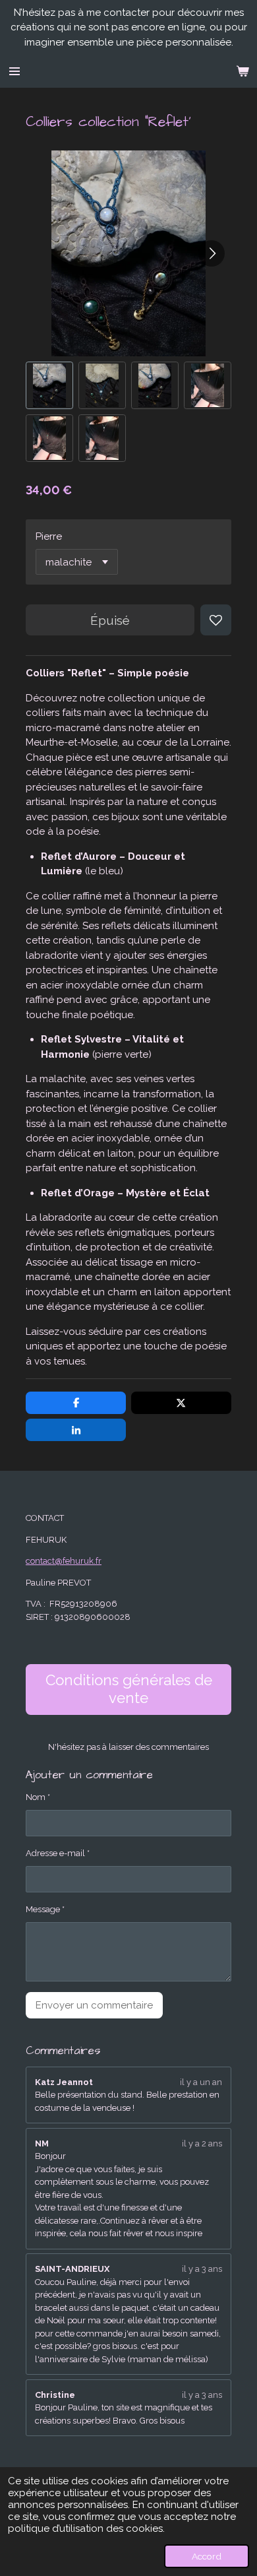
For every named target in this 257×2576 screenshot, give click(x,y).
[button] (49, 385)
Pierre (49, 536)
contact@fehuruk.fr (64, 1561)
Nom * (38, 1797)
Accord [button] (207, 2556)
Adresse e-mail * (58, 1853)
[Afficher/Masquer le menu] (14, 71)
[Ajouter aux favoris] (216, 620)
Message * (45, 1909)
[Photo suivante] (212, 253)
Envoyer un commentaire (94, 2005)
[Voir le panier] (243, 71)
